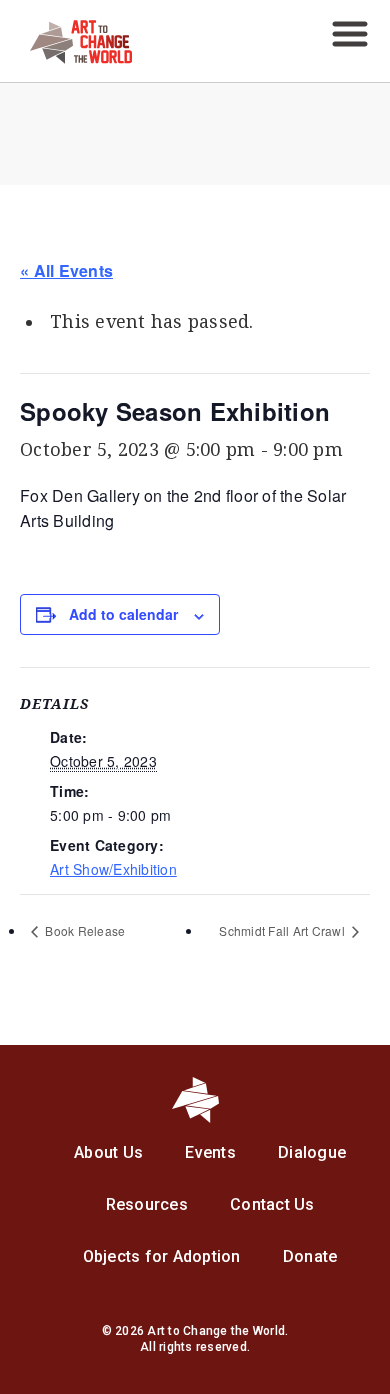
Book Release (83, 930)
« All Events (66, 270)
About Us (108, 1152)
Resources (147, 1204)
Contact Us (272, 1204)
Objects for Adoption (162, 1256)
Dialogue (312, 1152)
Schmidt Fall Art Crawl (283, 930)
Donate (310, 1256)
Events (210, 1152)
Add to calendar (123, 614)
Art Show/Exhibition (113, 869)
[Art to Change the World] (66, 58)
